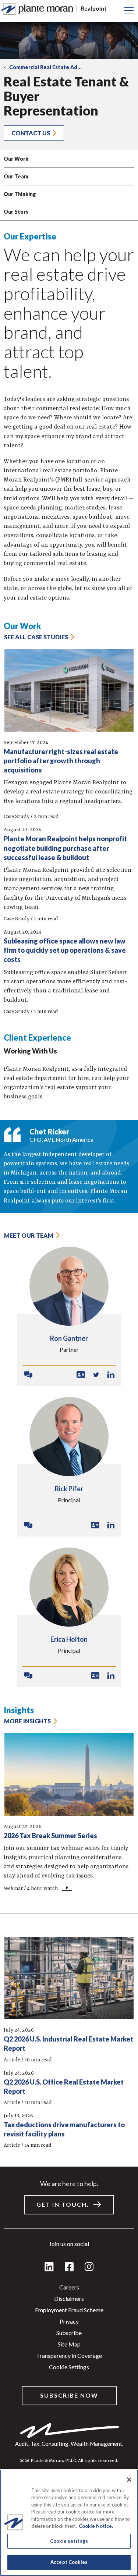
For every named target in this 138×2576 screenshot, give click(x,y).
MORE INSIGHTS (27, 1721)
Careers (69, 2287)
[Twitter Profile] (96, 1375)
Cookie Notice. (96, 2526)
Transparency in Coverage (69, 2355)
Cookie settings (69, 2367)
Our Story (16, 212)
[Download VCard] (81, 1375)
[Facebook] (69, 2267)
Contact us (31, 133)
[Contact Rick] (28, 1525)
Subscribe (69, 2333)
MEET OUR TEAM (29, 1235)
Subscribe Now (69, 2395)
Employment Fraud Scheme (69, 2310)
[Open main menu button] (129, 11)
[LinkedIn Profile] (111, 1375)
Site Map (69, 2344)
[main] (69, 1288)
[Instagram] (89, 2267)
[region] (69, 2523)
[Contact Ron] (28, 1375)
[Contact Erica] (28, 1676)
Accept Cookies (69, 2562)
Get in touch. (63, 2204)
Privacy (69, 2321)
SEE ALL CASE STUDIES (36, 637)
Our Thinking (20, 194)
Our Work (16, 159)
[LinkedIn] (49, 2267)
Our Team (16, 176)
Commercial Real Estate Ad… (45, 67)
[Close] (129, 2480)
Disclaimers (69, 2298)
